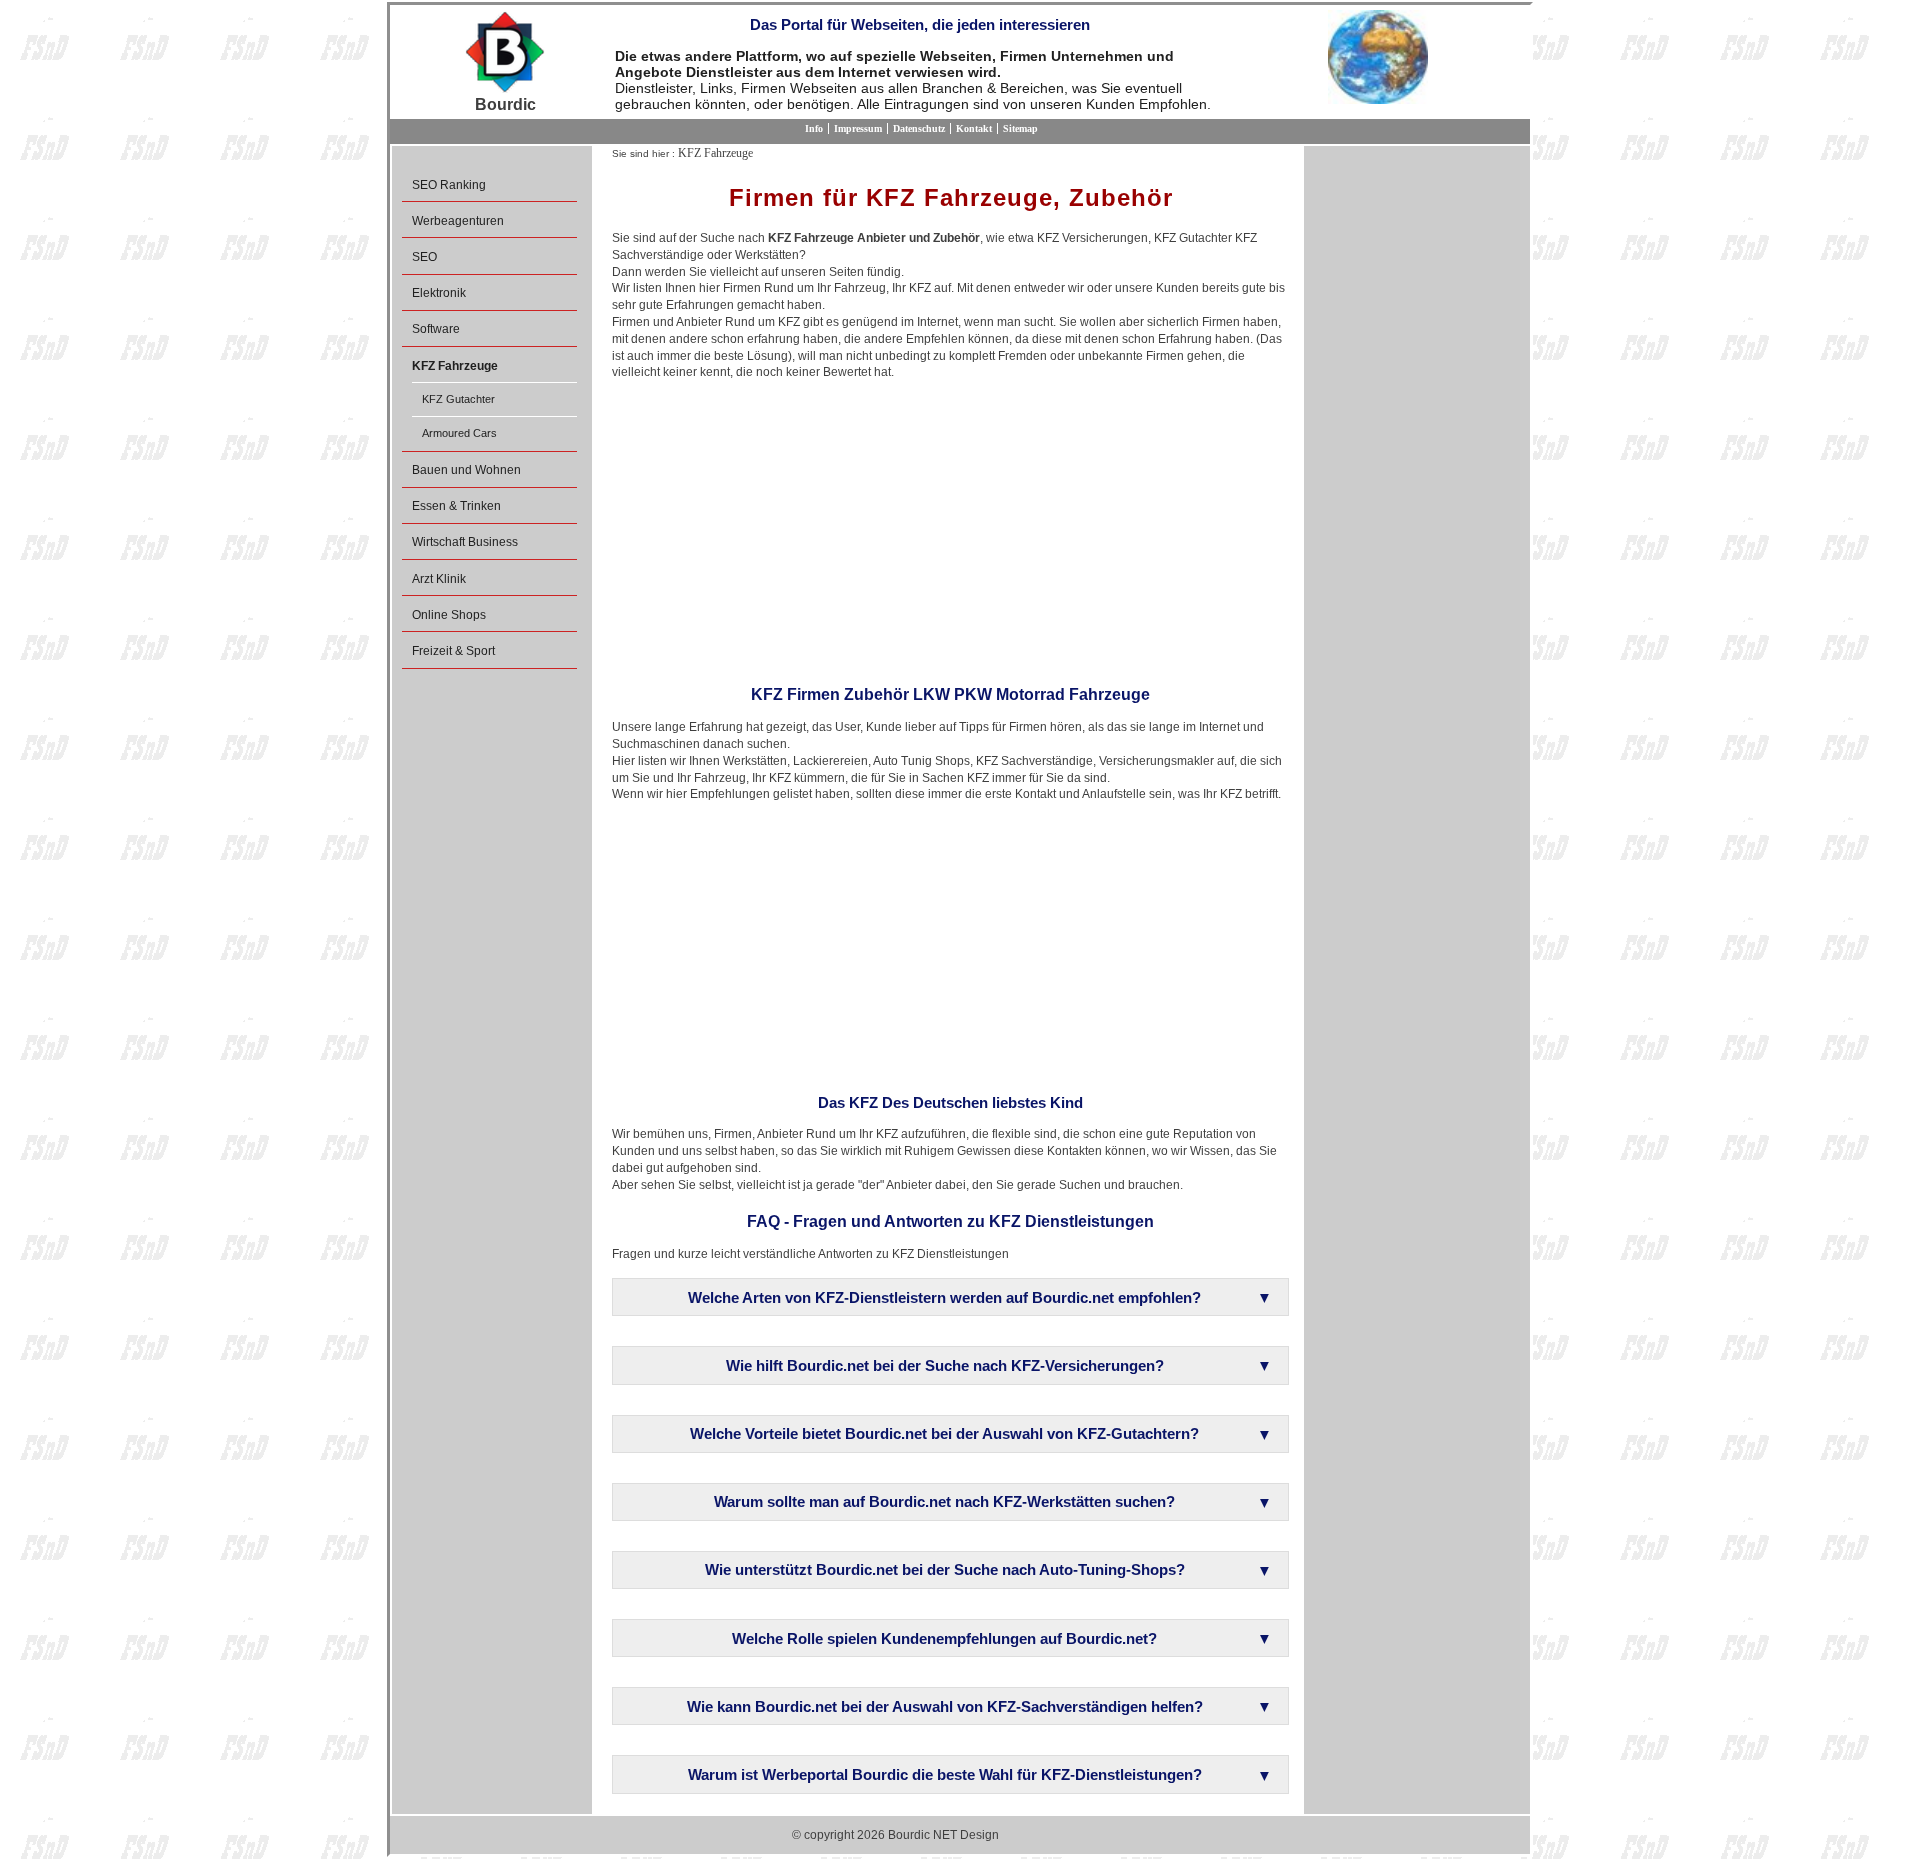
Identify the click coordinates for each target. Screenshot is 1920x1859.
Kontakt (974, 128)
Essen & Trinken (456, 506)
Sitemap (1020, 128)
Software (436, 329)
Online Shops (449, 615)
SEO (424, 257)
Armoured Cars (459, 433)
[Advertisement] (950, 526)
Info (814, 128)
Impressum (858, 128)
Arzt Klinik (439, 579)
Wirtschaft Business (465, 542)
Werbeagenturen (458, 221)
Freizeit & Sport (453, 651)
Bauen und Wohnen (466, 470)
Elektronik (439, 293)
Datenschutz (919, 128)
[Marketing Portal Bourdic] (505, 53)
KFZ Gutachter (458, 399)
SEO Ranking (449, 185)
